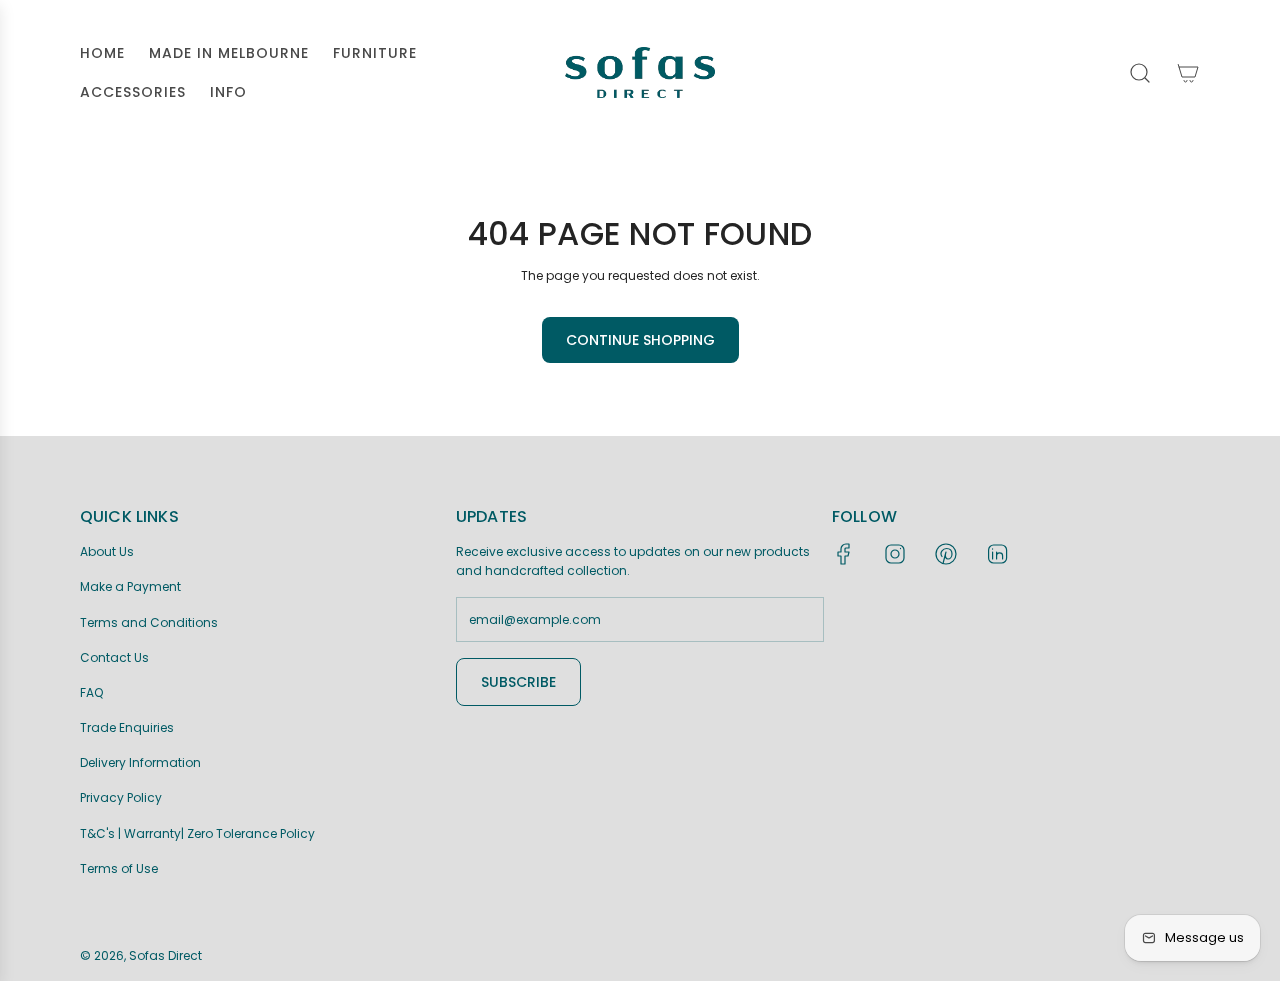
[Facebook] (844, 554)
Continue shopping (640, 340)
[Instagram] (895, 554)
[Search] (1140, 73)
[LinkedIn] (997, 554)
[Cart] (1188, 73)
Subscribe (518, 682)
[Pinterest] (946, 554)
